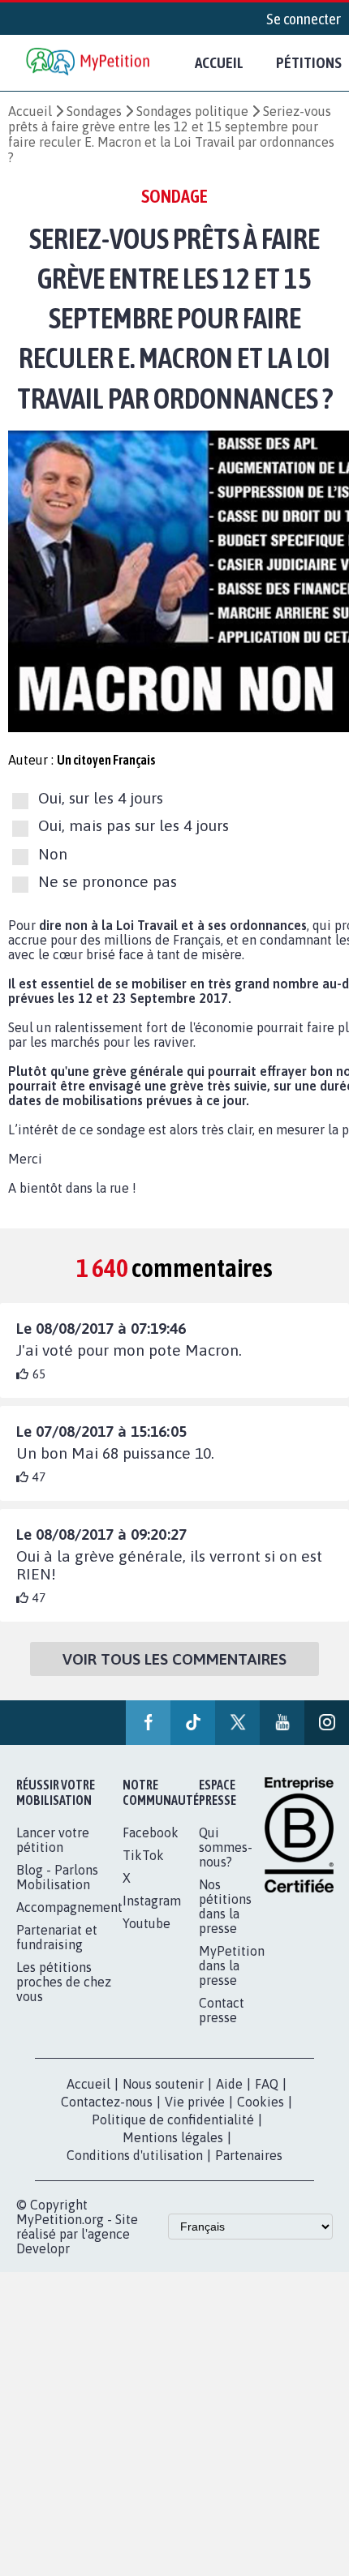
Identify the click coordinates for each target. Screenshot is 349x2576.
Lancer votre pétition (53, 1840)
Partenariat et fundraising (57, 1937)
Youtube (146, 1923)
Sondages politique (192, 111)
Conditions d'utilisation (135, 2155)
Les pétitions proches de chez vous (64, 1982)
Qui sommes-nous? (226, 1847)
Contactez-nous (107, 2102)
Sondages (94, 111)
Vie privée (195, 2102)
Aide (229, 2084)
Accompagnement (69, 1907)
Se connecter (304, 19)
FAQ (267, 2084)
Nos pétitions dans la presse (225, 1906)
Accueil (219, 62)
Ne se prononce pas (108, 881)
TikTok (143, 1855)
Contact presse (222, 2010)
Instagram (152, 1901)
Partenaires (249, 2155)
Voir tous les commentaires (174, 1659)
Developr (43, 2248)
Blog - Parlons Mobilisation (57, 1877)
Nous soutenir (163, 2084)
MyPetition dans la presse (232, 1965)
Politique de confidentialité (173, 2120)
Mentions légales (173, 2137)
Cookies (261, 2102)
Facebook (151, 1832)
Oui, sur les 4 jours (101, 798)
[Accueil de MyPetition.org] (89, 63)
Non (53, 854)
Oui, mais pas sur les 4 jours (134, 826)
